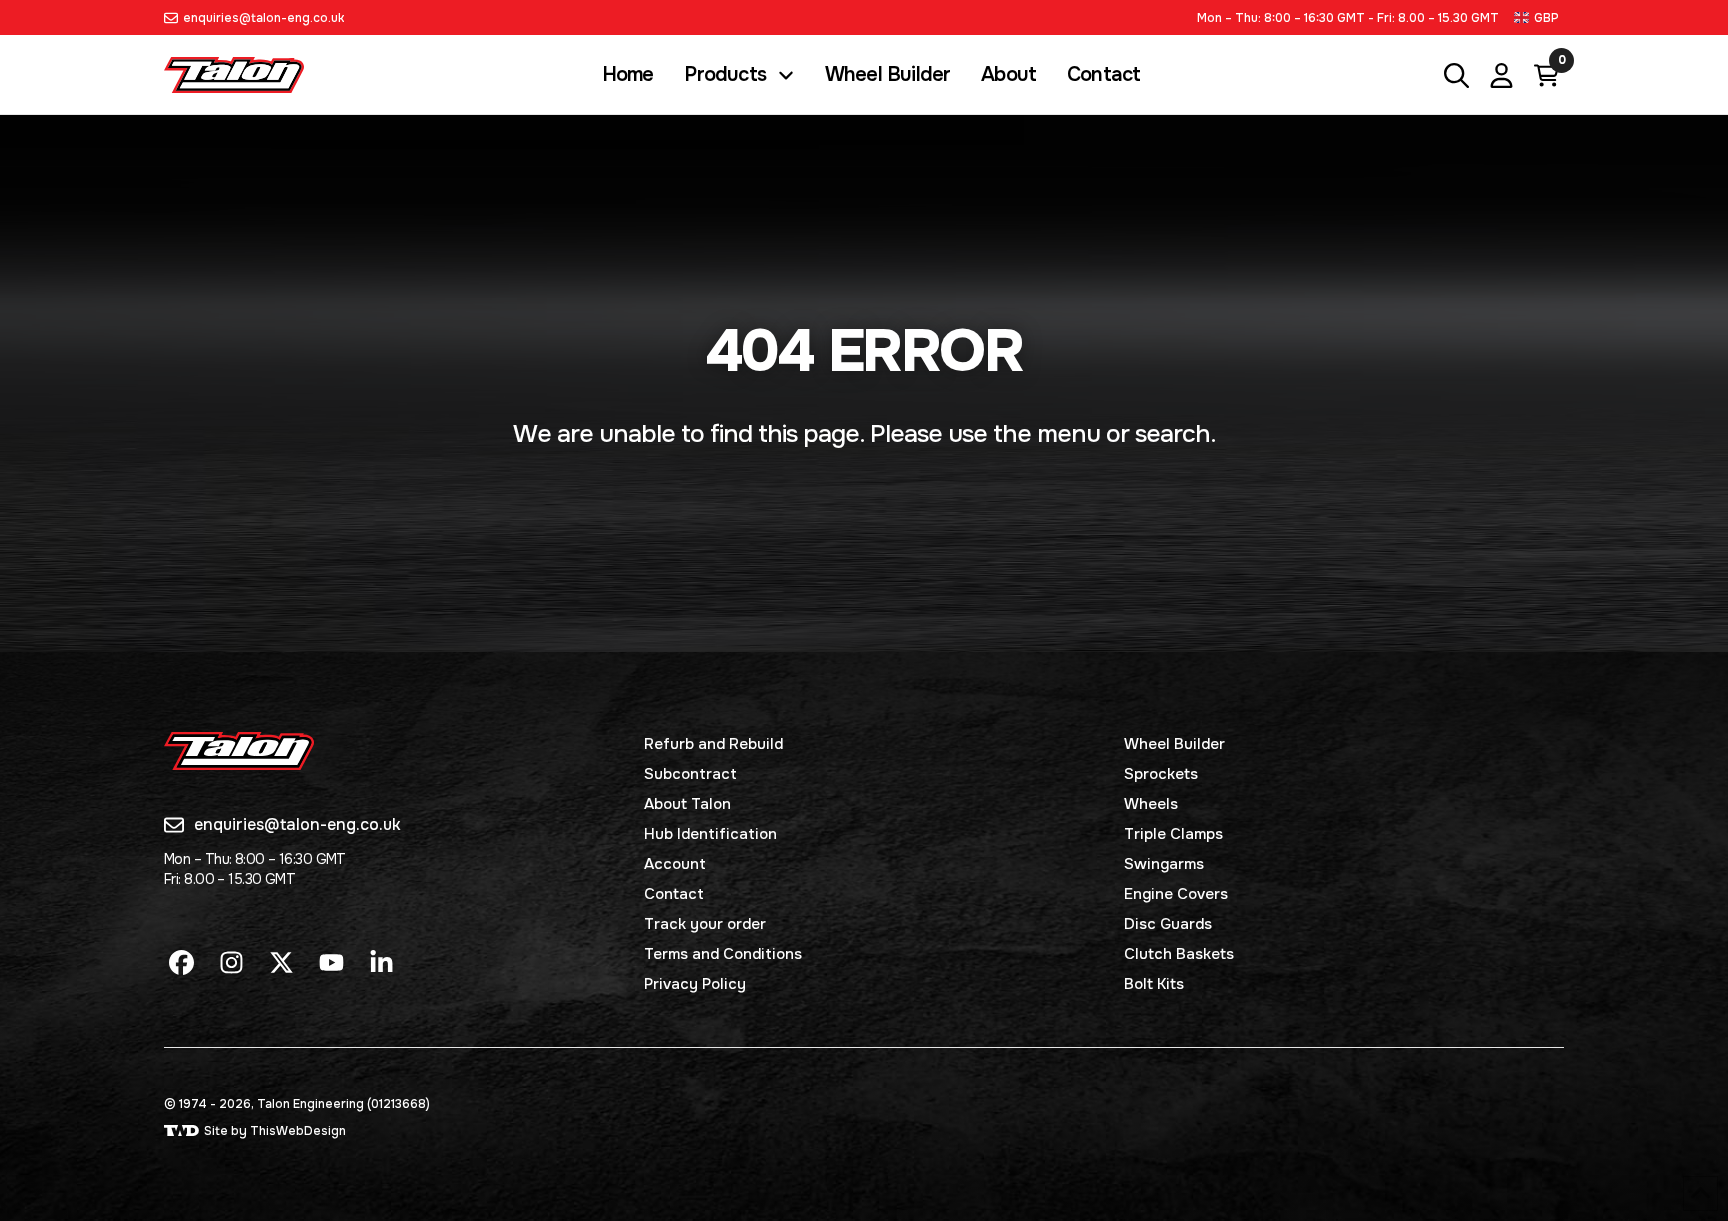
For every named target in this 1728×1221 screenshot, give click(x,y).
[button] (1539, 17)
